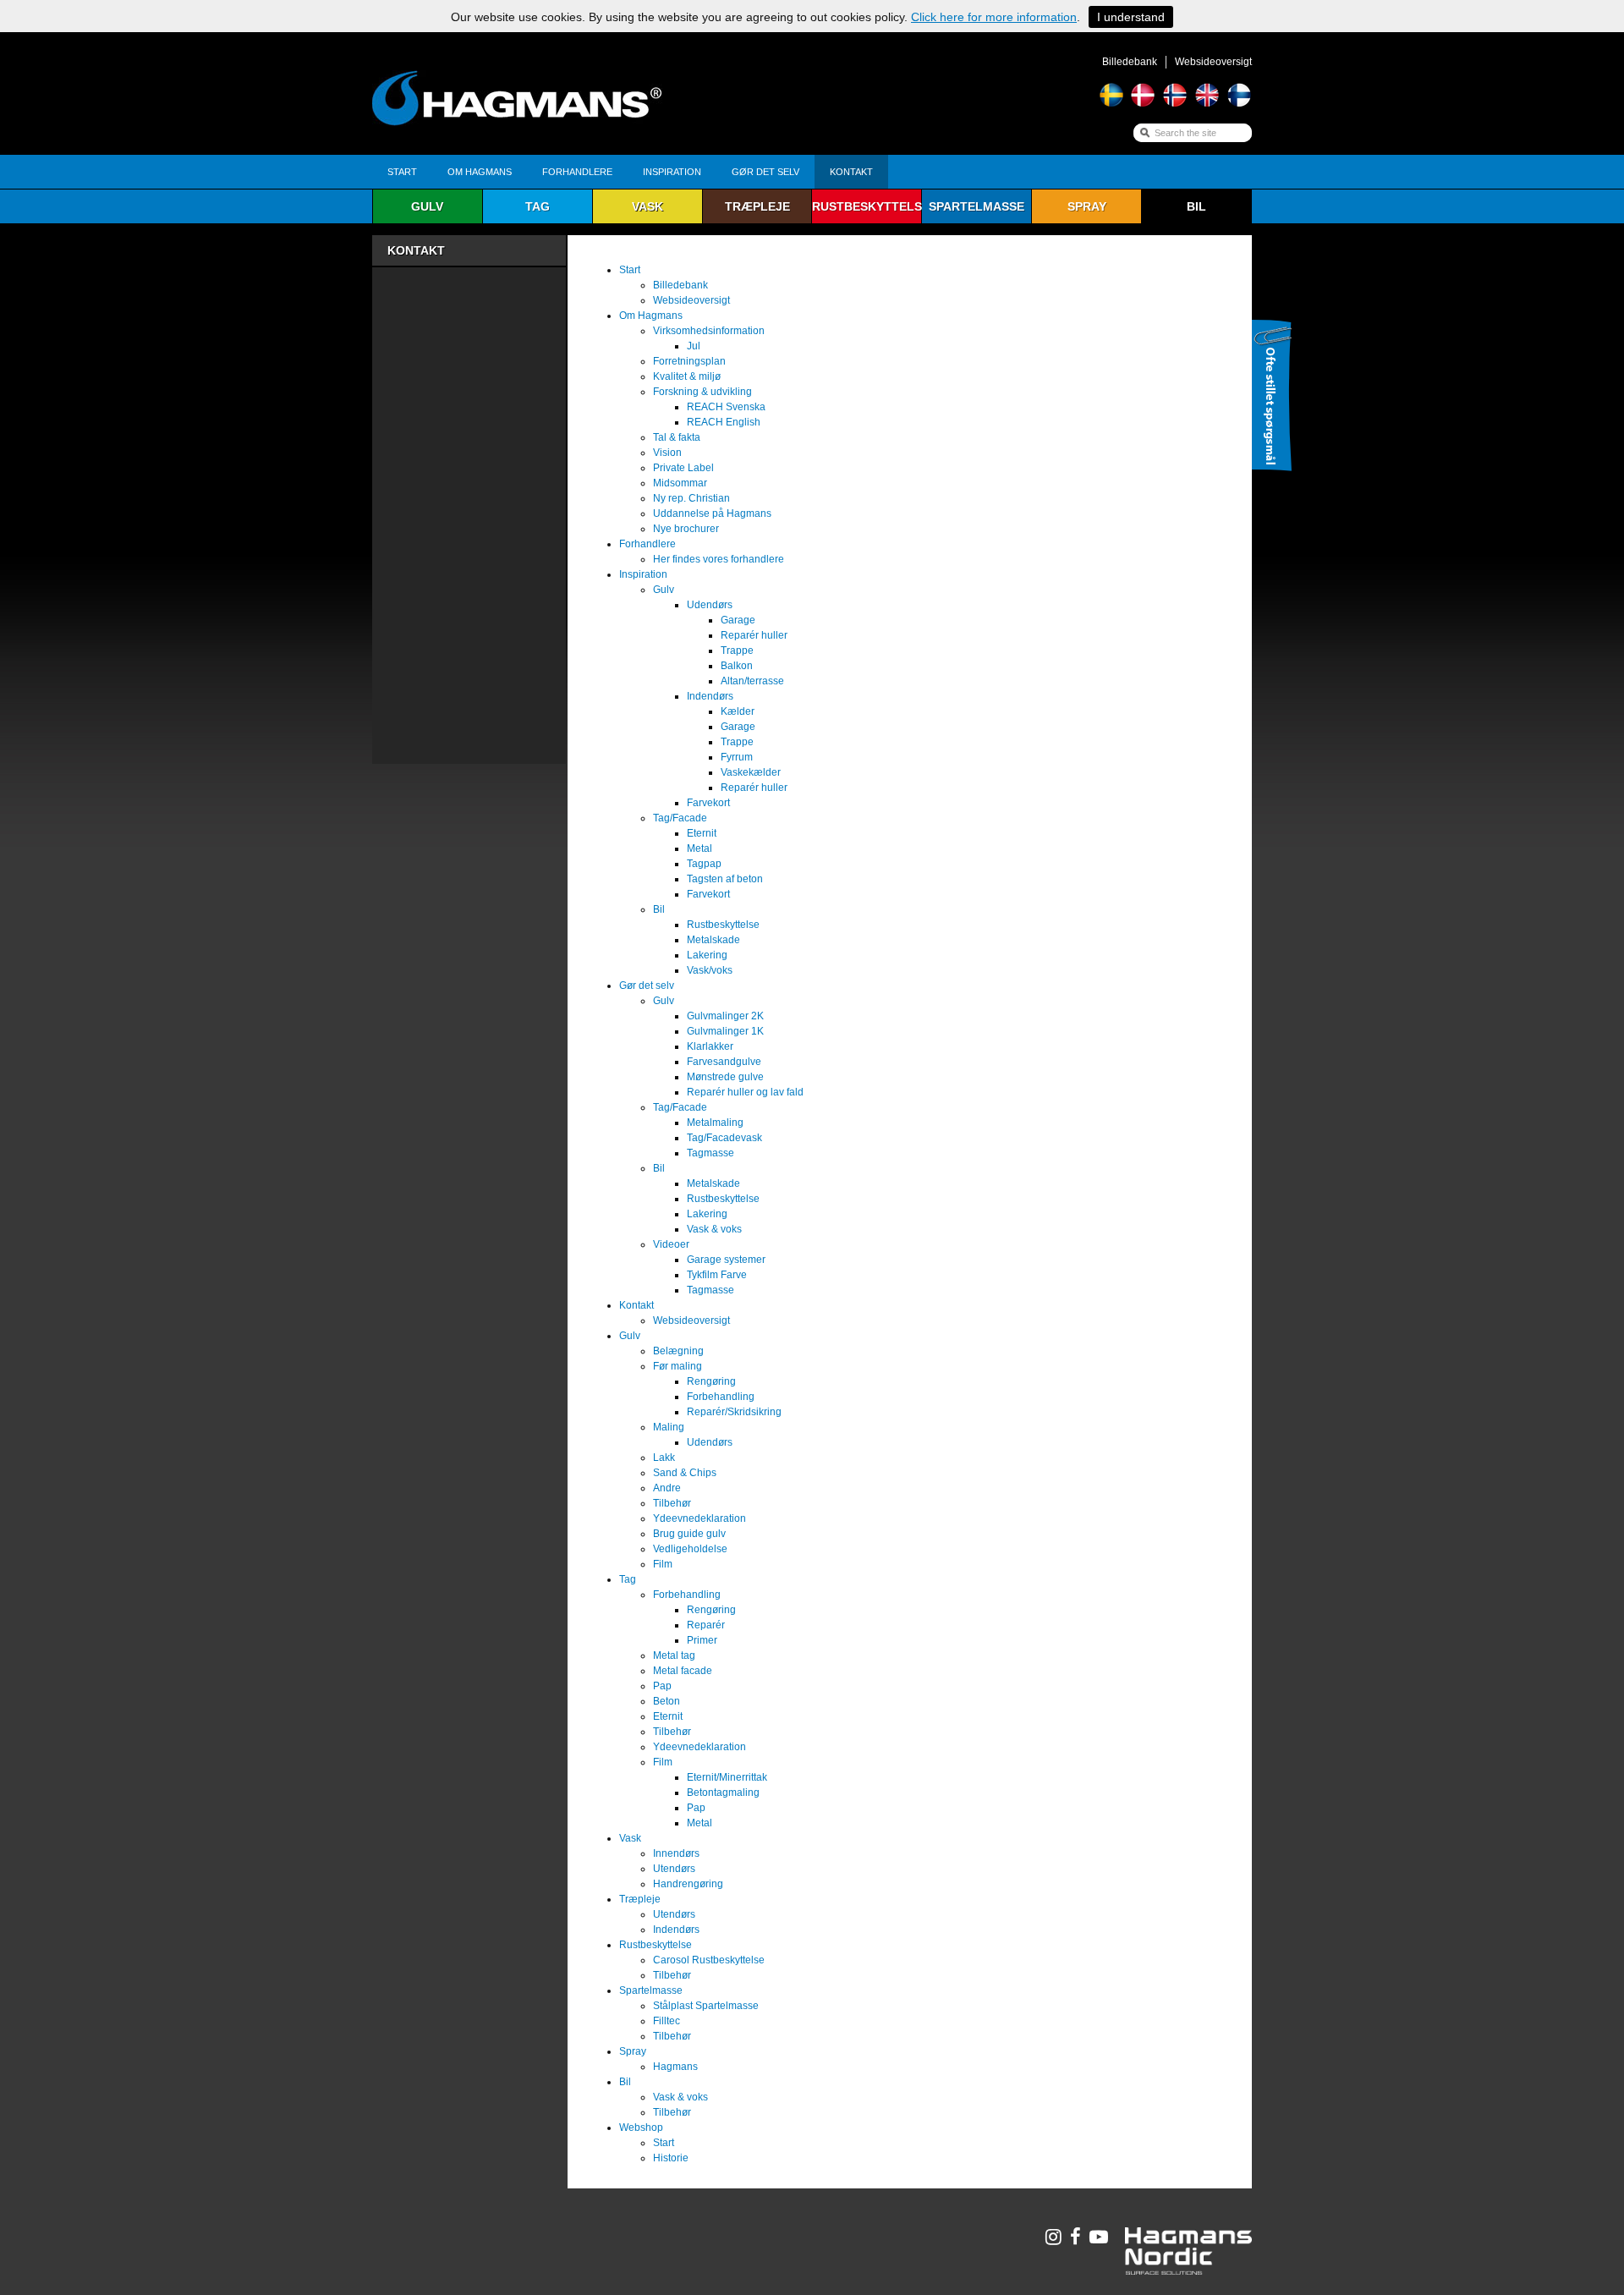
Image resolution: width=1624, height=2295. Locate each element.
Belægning (678, 1351)
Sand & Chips (685, 1473)
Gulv (427, 206)
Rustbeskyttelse (867, 206)
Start (402, 172)
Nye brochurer (686, 529)
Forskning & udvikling (702, 392)
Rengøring (711, 1381)
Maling (669, 1427)
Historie (671, 2158)
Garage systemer (726, 1260)
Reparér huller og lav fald (745, 1092)
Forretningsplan (689, 361)
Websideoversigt (1213, 62)
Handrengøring (688, 1884)
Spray (1087, 206)
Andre (667, 1488)
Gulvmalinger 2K (725, 1016)
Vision (667, 453)
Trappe (737, 651)
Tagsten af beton (725, 879)
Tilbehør (672, 1503)
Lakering (707, 955)
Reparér (706, 1625)
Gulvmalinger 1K (725, 1031)
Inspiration (672, 172)
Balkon (737, 666)
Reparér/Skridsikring (734, 1412)
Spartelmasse (977, 206)
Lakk (664, 1458)
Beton (667, 1701)
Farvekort (708, 803)
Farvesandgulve (724, 1062)
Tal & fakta (677, 437)
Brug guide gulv (689, 1534)
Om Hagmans (480, 172)
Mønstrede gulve (725, 1077)
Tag (538, 206)
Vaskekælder (751, 772)
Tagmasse (710, 1153)
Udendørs (710, 605)
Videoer (671, 1244)
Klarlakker (710, 1046)
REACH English (724, 422)
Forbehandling (721, 1397)
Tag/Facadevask (724, 1138)
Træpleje (757, 206)
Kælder (738, 711)
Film (663, 1564)
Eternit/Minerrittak (727, 1777)
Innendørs (676, 1853)
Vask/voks (710, 970)
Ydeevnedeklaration (700, 1518)
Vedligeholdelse (690, 1549)
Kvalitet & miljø (687, 376)
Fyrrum (737, 757)
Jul (694, 346)
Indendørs (710, 696)
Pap (662, 1686)
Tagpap (704, 864)
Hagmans (675, 2067)
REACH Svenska (726, 407)
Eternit (702, 833)
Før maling (678, 1366)
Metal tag (674, 1655)
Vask (647, 206)
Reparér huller (754, 635)
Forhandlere (577, 172)
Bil (1196, 206)
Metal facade (683, 1671)
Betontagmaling (723, 1793)
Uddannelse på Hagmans (712, 513)
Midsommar (680, 483)
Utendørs (674, 1869)
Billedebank (1130, 62)
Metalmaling (715, 1123)
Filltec (667, 2021)
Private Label (683, 468)
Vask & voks (714, 1229)
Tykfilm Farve (717, 1275)
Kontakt (851, 172)
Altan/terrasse (752, 681)
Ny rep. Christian (691, 498)
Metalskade (713, 940)
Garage (738, 620)
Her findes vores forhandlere (719, 559)
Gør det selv (765, 172)
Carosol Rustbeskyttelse (709, 1960)
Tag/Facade (680, 818)
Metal (700, 848)
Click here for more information (994, 17)
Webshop (641, 2128)
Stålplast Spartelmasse (706, 2006)
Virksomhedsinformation (709, 331)
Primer (702, 1640)
